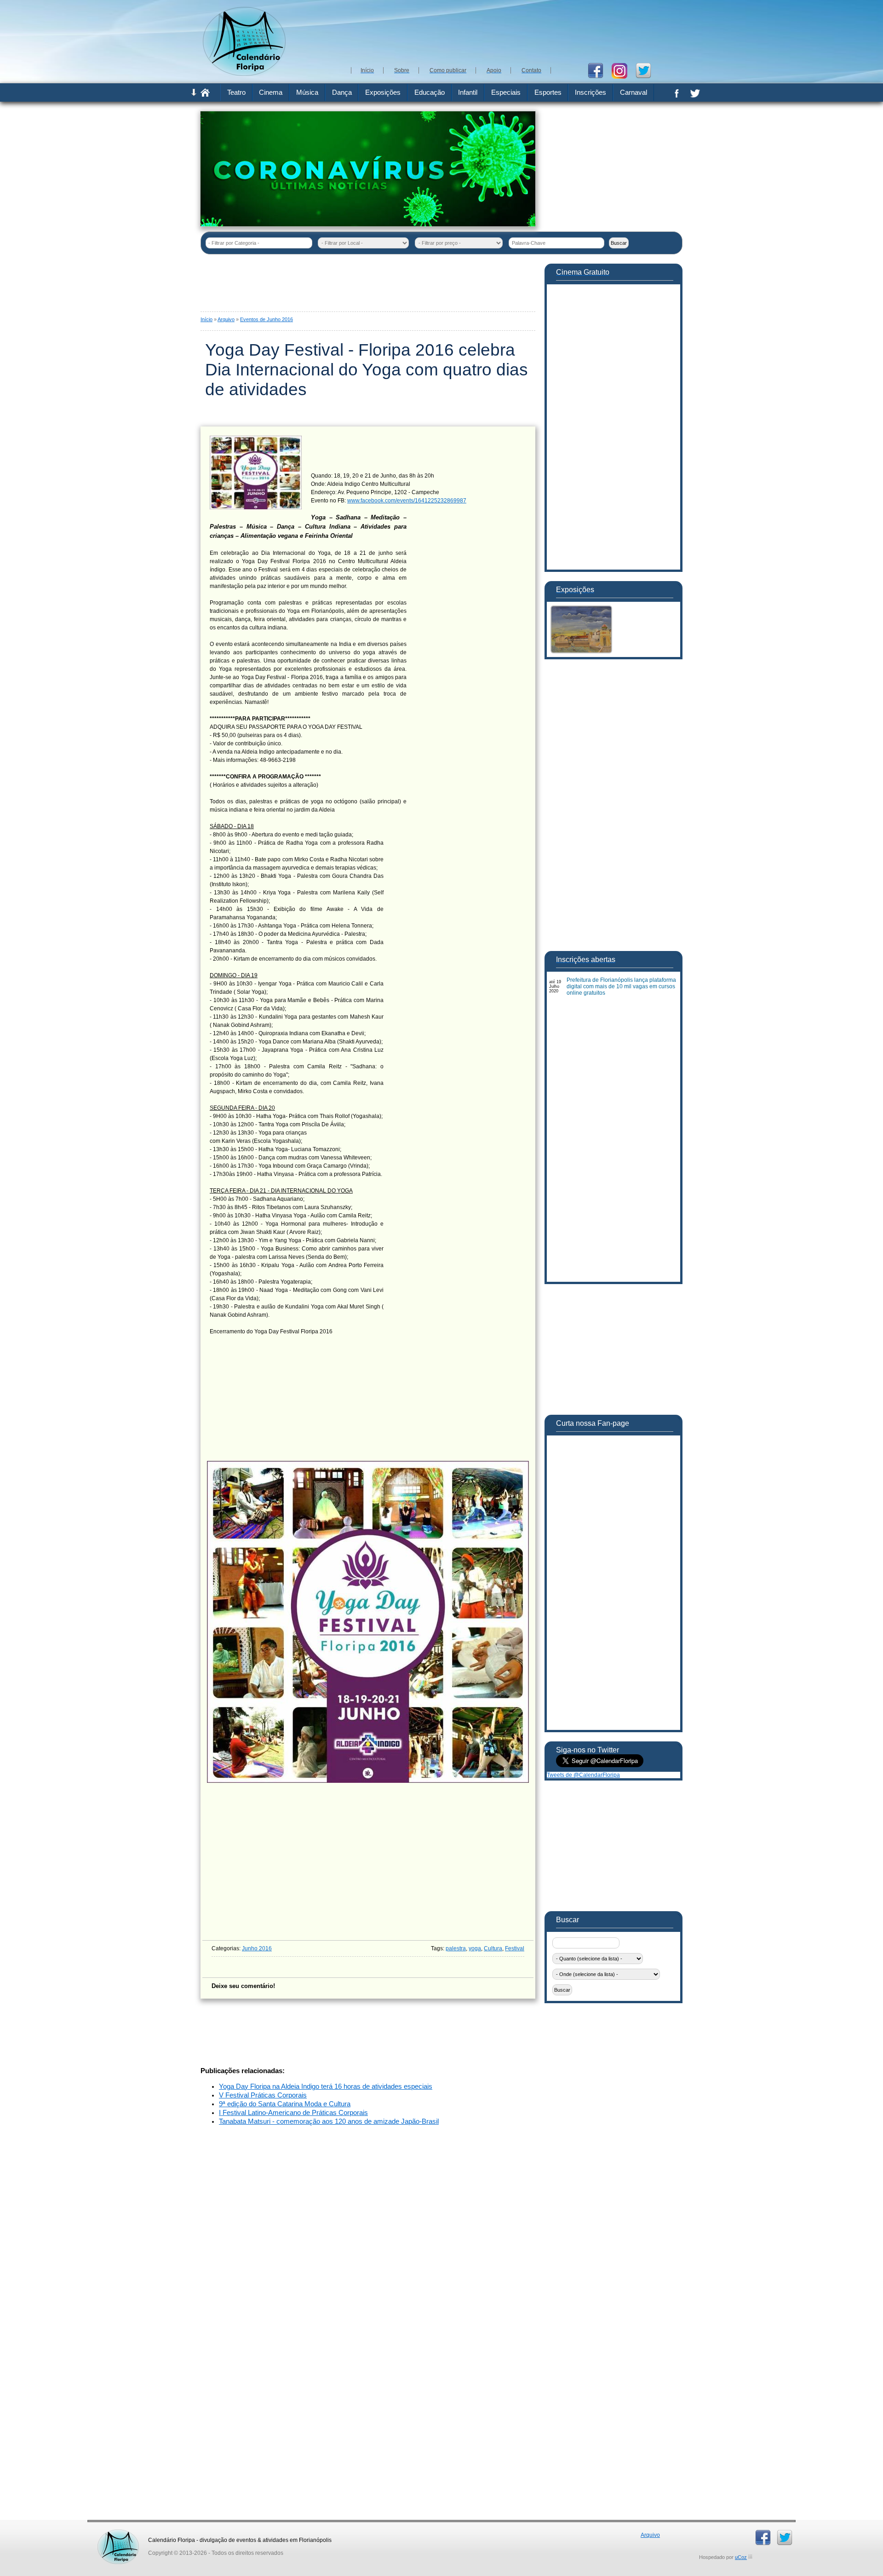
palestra (456, 1948)
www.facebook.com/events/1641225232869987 (407, 501)
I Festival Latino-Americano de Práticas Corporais (293, 2113)
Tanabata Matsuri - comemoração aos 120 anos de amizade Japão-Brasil (329, 2121)
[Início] (205, 95)
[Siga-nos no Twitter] (647, 70)
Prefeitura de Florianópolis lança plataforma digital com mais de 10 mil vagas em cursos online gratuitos (621, 986)
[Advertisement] (515, 32)
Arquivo (226, 319)
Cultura (493, 1948)
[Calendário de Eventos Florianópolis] (118, 2533)
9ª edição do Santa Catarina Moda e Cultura (285, 2104)
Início (206, 319)
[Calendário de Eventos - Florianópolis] (244, 74)
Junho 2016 (257, 1948)
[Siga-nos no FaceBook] (599, 70)
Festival (515, 1948)
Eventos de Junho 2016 (267, 319)
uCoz (741, 2557)
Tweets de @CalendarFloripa (583, 1775)
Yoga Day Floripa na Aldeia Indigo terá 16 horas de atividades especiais (326, 2086)
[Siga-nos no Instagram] (623, 70)
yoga (475, 1948)
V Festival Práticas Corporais (263, 2095)
